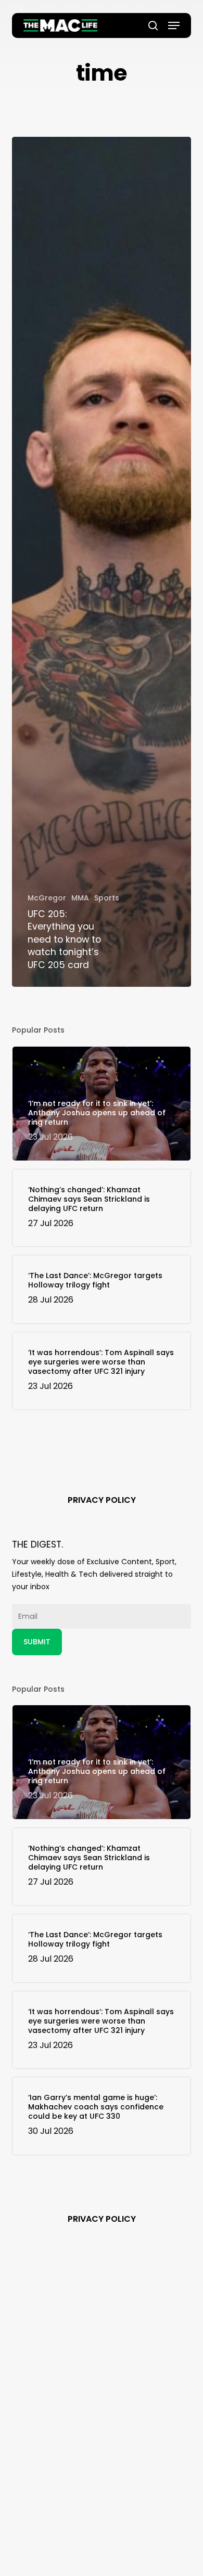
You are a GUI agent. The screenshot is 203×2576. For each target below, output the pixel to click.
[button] (174, 25)
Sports (107, 898)
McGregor (47, 898)
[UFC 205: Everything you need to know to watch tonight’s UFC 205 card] (101, 562)
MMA (80, 898)
